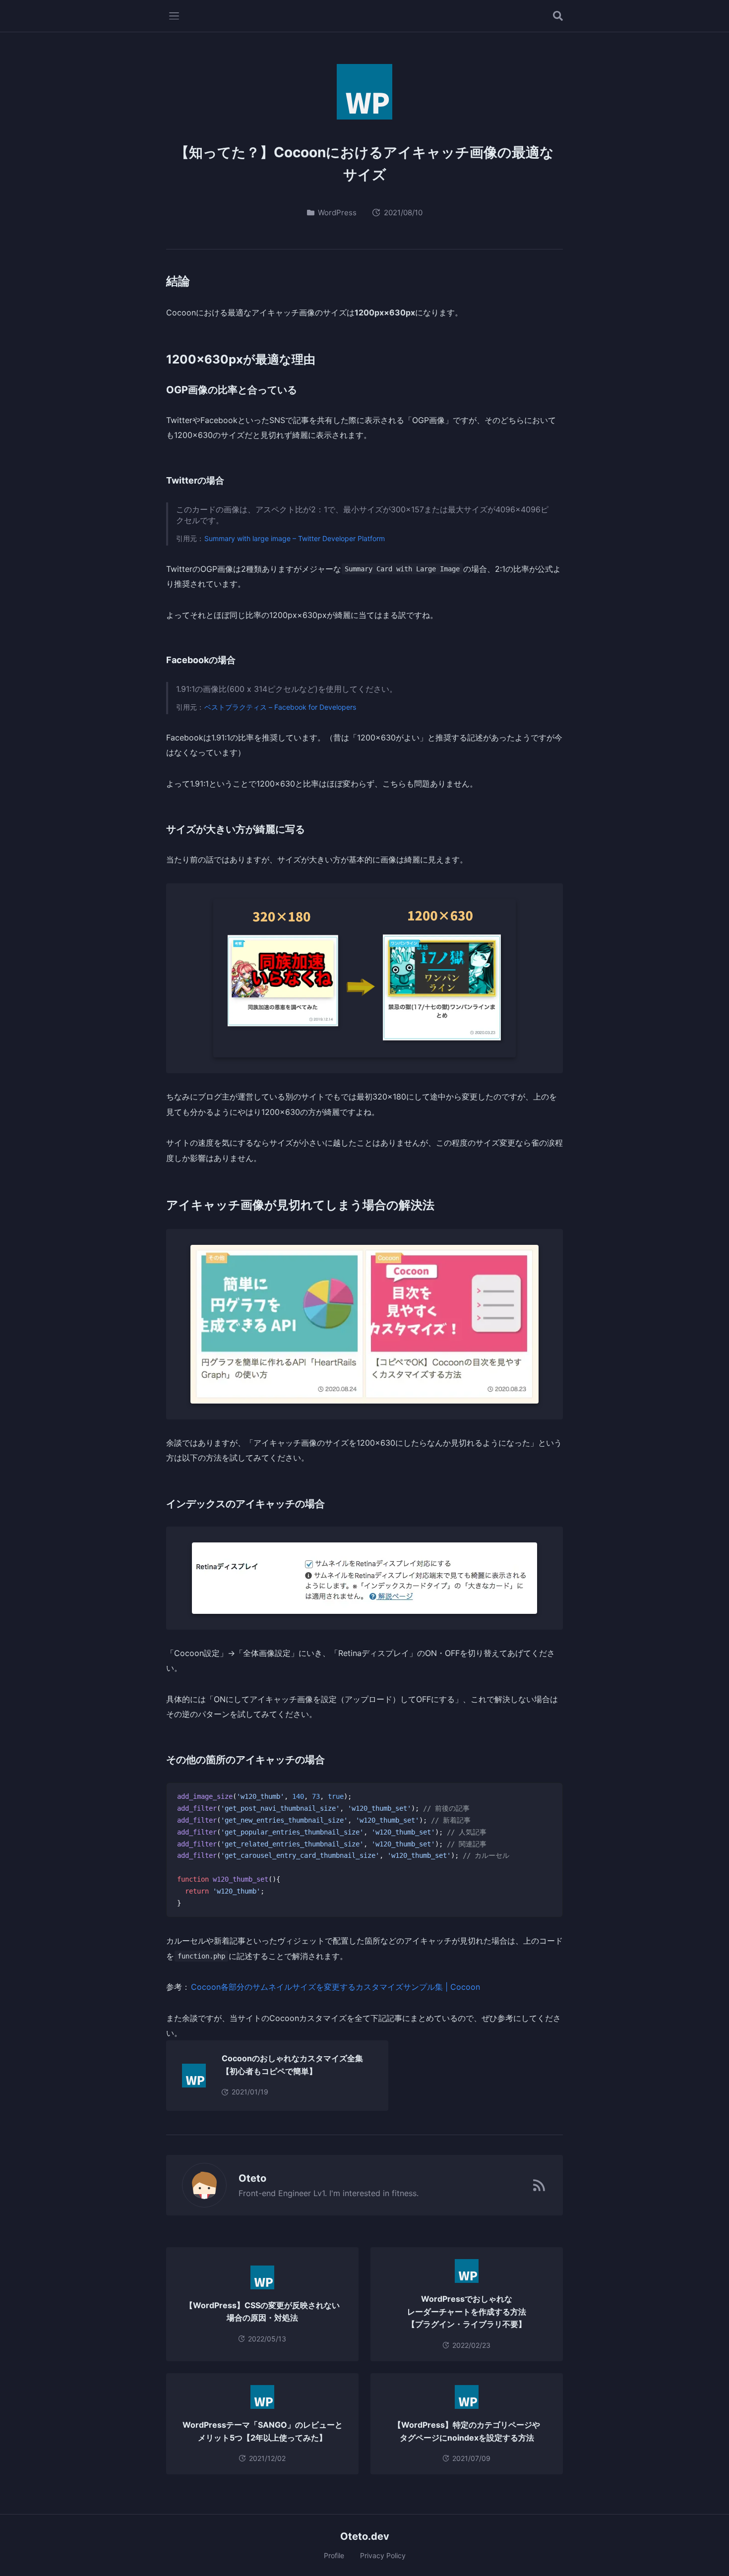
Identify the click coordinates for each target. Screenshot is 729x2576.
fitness (404, 2193)
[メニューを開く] (174, 16)
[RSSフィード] (539, 2185)
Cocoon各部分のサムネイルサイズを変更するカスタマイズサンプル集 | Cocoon (335, 1987)
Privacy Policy (383, 2555)
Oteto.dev (365, 2536)
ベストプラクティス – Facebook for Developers (280, 707)
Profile (334, 2555)
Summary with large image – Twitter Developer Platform (295, 538)
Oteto (252, 2178)
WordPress (337, 213)
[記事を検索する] (558, 16)
